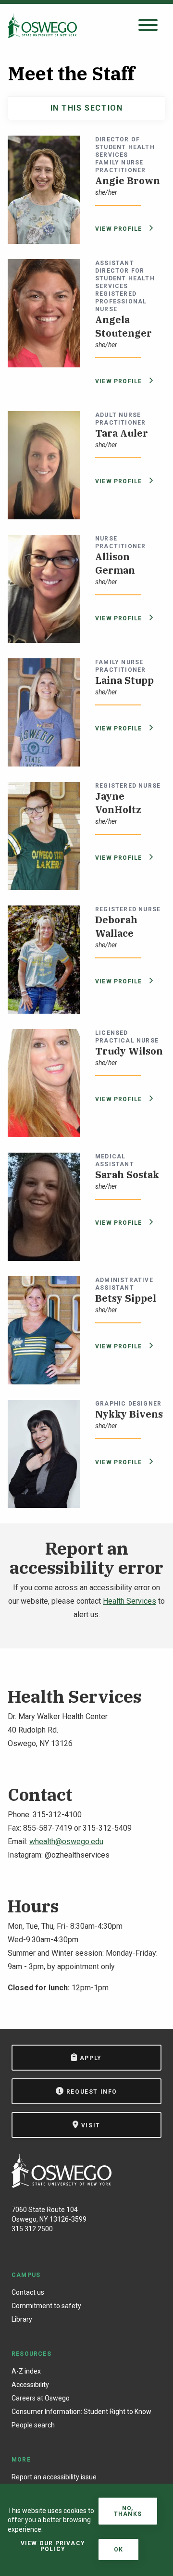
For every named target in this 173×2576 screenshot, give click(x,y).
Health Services (130, 1601)
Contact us (28, 2292)
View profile (120, 229)
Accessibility (30, 2385)
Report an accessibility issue (54, 2477)
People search (33, 2425)
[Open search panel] (148, 26)
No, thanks (128, 2511)
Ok (118, 2550)
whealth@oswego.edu (66, 1841)
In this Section (87, 108)
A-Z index (26, 2371)
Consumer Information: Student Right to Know (81, 2412)
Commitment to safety (46, 2306)
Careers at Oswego (41, 2398)
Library (22, 2319)
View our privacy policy (53, 2546)
